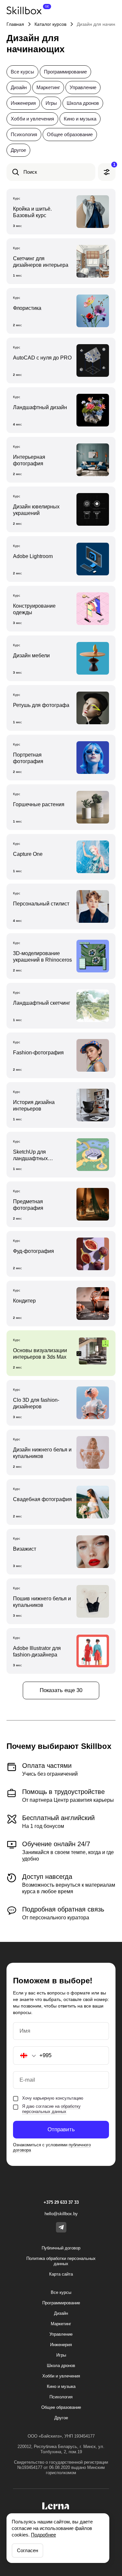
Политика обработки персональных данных (61, 2261)
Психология (24, 134)
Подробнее (43, 2535)
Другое (18, 150)
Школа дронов (83, 103)
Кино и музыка (80, 119)
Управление (83, 87)
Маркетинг (48, 87)
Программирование (65, 72)
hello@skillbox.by (61, 2214)
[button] (25, 2056)
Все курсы (22, 72)
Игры (51, 103)
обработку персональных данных (51, 2109)
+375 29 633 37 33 (61, 2202)
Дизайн (19, 87)
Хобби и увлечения (32, 119)
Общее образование (70, 134)
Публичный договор (61, 2248)
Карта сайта (61, 2274)
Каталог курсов (50, 24)
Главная (15, 24)
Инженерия (23, 103)
